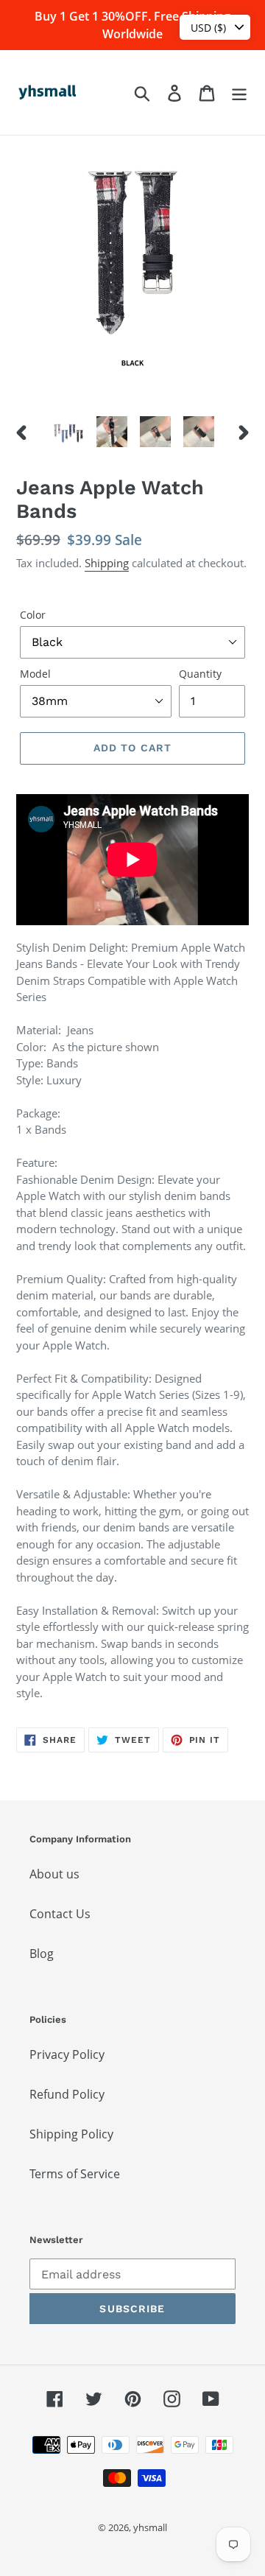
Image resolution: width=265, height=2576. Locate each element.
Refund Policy (67, 2094)
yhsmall (150, 2527)
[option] (68, 432)
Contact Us (60, 1914)
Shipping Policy (71, 2134)
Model (35, 674)
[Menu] (239, 92)
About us (54, 1874)
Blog (42, 1954)
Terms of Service (75, 2174)
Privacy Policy (67, 2054)
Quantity (200, 674)
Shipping (107, 563)
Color (33, 615)
